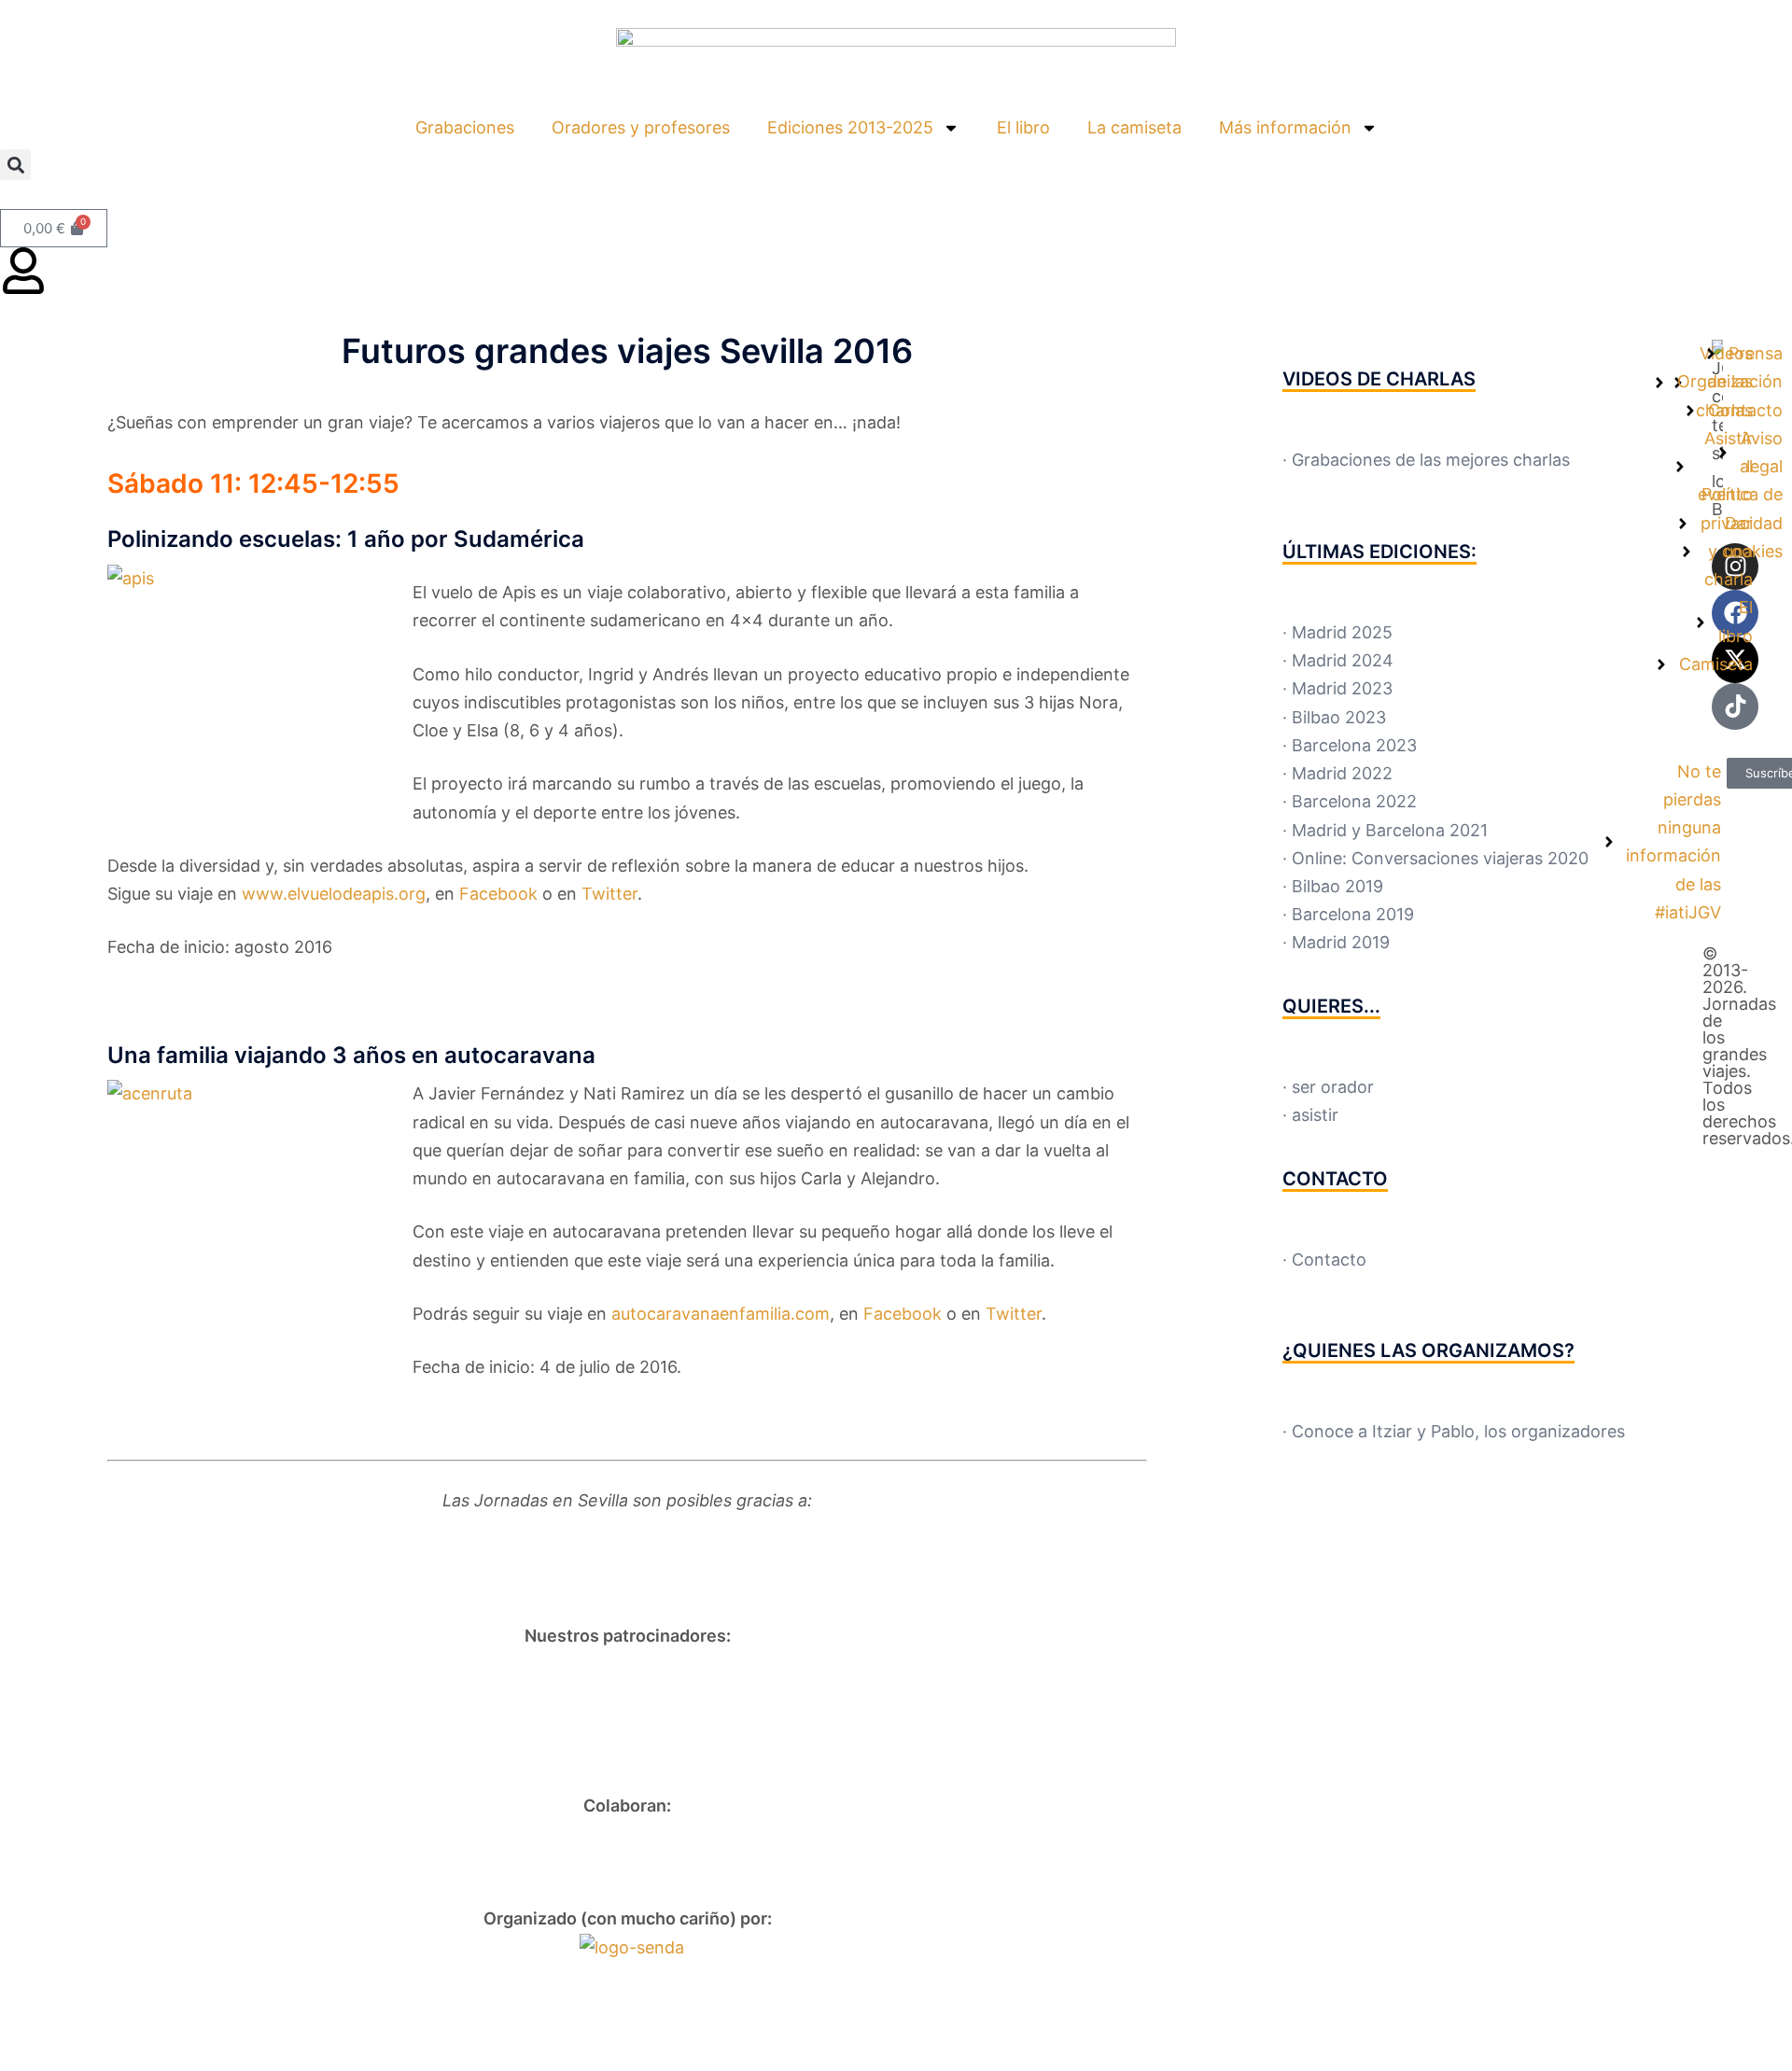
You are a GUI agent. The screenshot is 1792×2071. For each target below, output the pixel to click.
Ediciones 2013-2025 (850, 127)
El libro (1023, 127)
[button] (15, 165)
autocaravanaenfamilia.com (721, 1314)
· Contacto (1324, 1259)
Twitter (1014, 1314)
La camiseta (1134, 127)
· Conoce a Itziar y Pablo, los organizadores (1454, 1431)
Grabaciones (465, 127)
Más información (1285, 127)
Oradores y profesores (641, 127)
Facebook (903, 1314)
